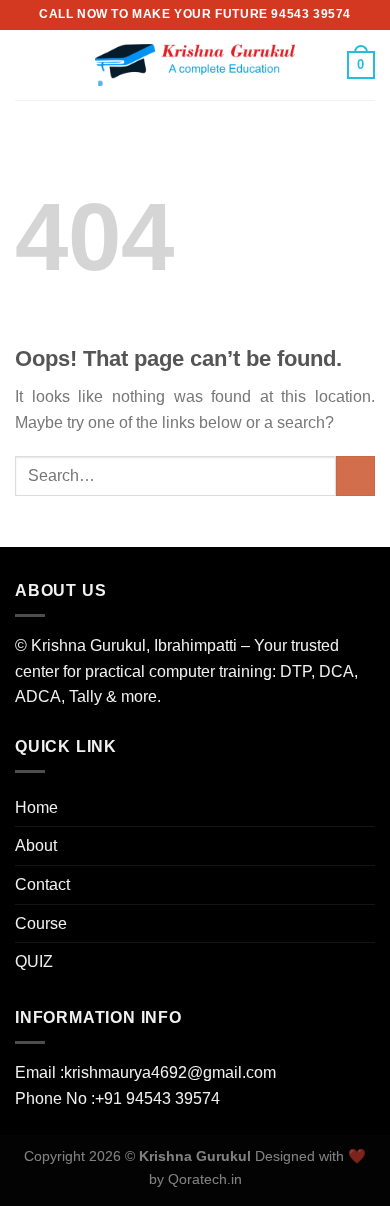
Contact (42, 884)
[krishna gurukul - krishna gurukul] (195, 65)
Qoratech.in (205, 1179)
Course (41, 923)
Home (36, 807)
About (36, 845)
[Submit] (355, 475)
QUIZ (34, 961)
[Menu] (27, 64)
